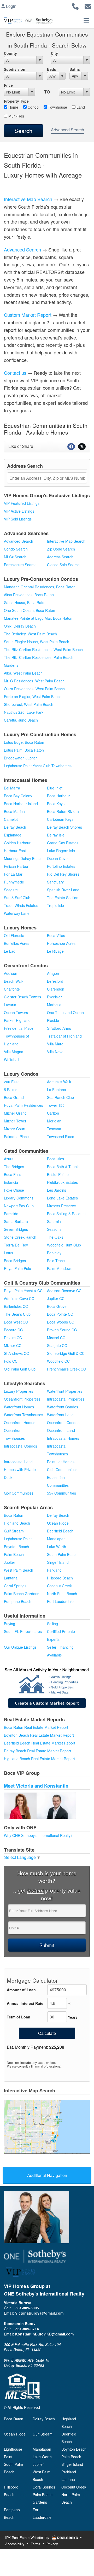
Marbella (54, 1005)
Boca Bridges (15, 1261)
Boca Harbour (58, 796)
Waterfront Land (60, 1415)
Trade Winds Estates (21, 905)
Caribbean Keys (60, 819)
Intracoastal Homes (63, 1438)
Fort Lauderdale (60, 1601)
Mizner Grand (15, 1113)
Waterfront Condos (63, 1407)
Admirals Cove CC (19, 1298)
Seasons (54, 1229)
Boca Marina (14, 811)
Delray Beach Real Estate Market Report (37, 1751)
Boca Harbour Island (21, 804)
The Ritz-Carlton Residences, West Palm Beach (43, 649)
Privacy (52, 2544)
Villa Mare (55, 1044)
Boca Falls (13, 1174)
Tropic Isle (55, 905)
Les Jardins (57, 1190)
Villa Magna (14, 1052)
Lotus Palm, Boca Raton (24, 750)
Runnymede (14, 882)
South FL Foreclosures (23, 1631)
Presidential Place (19, 1028)
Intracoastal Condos (20, 1446)
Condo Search (16, 549)
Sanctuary (55, 882)
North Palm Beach (62, 1594)
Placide (53, 1020)
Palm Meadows (60, 1268)
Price (8, 85)
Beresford (55, 981)
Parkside (11, 1214)
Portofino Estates (61, 866)
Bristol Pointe (58, 1174)
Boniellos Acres (17, 943)
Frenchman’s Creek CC (66, 1369)
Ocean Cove (57, 858)
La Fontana (57, 1090)
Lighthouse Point (18, 1539)
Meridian (54, 1121)
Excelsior (54, 997)
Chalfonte (12, 989)
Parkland (54, 1570)
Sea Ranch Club (60, 1097)
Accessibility (15, 2544)
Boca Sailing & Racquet (66, 1214)
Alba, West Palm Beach (23, 673)
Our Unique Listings (20, 1647)
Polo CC (11, 1361)
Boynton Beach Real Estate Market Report (39, 1735)
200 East (11, 1082)
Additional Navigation (47, 2175)
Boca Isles (55, 1159)
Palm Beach (14, 1554)
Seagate (11, 890)
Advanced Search (67, 130)
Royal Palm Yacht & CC (23, 1291)
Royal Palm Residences (23, 1105)
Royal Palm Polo (17, 1268)
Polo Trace (56, 1261)
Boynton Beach (16, 1547)
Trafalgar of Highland (64, 1036)
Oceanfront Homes (20, 1422)
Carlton (53, 1113)
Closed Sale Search (63, 565)
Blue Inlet (55, 788)
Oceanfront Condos (63, 1422)
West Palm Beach (19, 1570)
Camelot (11, 819)
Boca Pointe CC (60, 1314)
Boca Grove (57, 1306)
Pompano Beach (18, 1601)
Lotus (8, 1253)
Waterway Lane (17, 913)
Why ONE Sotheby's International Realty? (38, 1835)
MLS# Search (15, 557)
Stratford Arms (59, 1028)
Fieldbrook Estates (62, 1182)
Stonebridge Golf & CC (66, 1353)
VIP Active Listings (19, 511)
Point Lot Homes (61, 1462)
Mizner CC (13, 1345)
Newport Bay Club (19, 1206)
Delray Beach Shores (64, 827)
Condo (33, 107)
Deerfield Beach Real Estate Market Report (40, 1743)
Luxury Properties (19, 1391)
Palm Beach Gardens (22, 1594)
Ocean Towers (16, 1012)
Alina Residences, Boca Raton (29, 595)
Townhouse (57, 107)
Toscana (54, 1129)
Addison (11, 973)
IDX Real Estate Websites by (28, 2537)
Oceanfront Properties (22, 1399)
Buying (10, 1624)
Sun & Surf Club (17, 898)
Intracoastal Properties (66, 1399)
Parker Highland (17, 1020)
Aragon (53, 973)
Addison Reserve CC (64, 1291)
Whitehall (11, 1059)
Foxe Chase (14, 1190)
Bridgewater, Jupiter (20, 758)
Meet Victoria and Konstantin (36, 1786)
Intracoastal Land (18, 1462)
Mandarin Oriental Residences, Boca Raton (40, 587)
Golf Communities (19, 1493)
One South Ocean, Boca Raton (30, 610)
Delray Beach (58, 1515)
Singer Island (58, 1562)
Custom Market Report (28, 315)
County (10, 53)
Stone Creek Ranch (20, 1237)
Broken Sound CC (62, 1330)
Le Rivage (55, 951)
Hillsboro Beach (60, 1578)
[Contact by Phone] (75, 6)
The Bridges (14, 1167)
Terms (36, 2544)
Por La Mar (13, 874)
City (54, 53)
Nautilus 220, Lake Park (24, 712)
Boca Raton (14, 1515)
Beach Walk (14, 981)
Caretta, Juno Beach (21, 720)
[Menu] (86, 21)
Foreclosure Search (20, 565)
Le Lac (10, 951)
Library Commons (19, 1198)
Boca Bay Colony (18, 796)
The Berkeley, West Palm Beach (30, 634)
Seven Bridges (16, 1229)
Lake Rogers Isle (61, 851)
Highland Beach (17, 1523)
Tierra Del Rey (16, 1245)
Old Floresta (14, 935)
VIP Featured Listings (22, 503)
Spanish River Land (63, 890)
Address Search (60, 557)
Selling (52, 1624)
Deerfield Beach (60, 1531)
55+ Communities (61, 1493)
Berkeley (54, 1253)
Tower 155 (56, 1105)
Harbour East (15, 851)
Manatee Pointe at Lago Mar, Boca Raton (38, 618)
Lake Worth (57, 1547)
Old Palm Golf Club (20, 1369)
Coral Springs (15, 1586)
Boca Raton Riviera (63, 811)
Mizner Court (15, 1129)
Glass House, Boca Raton (25, 602)
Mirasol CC (56, 1338)
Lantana (11, 1578)
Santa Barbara (16, 1221)
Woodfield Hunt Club (64, 1245)
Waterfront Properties (65, 1391)
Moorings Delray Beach (23, 858)
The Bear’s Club (17, 1314)
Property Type (16, 101)
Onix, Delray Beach (20, 626)
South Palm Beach (62, 1554)
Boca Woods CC (61, 1322)
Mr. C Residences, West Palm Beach (34, 681)
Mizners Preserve (61, 1206)
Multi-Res (16, 116)
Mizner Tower (15, 1121)
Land (80, 107)
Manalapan (56, 1539)
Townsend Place (61, 1137)
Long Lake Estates (62, 1198)
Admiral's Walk (59, 1082)
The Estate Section (63, 898)
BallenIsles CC (16, 1306)
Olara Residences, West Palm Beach (34, 689)
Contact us (15, 373)
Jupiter (10, 1562)
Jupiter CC (56, 1298)
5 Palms (11, 1090)
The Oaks (55, 1237)
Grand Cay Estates (63, 843)
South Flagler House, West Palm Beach (37, 642)
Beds (52, 69)
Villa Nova (55, 1052)
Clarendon (56, 989)
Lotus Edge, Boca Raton (24, 742)
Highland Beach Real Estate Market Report (39, 1759)
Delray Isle (56, 835)
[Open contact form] (88, 6)
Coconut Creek (59, 1586)
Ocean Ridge (58, 1523)
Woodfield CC (58, 1361)
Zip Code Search (61, 549)
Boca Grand (14, 1097)
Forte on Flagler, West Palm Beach (33, 696)
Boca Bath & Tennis (63, 1167)
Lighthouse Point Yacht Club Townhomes (38, 766)
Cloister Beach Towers (22, 997)
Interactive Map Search (28, 199)
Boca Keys (56, 804)
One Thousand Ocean (65, 1012)
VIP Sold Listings (18, 519)
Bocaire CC (13, 1330)
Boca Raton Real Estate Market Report (36, 1727)
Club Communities (62, 1470)
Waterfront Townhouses (23, 1415)
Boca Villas (56, 935)
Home (13, 107)
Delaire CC (13, 1338)
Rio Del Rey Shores (63, 874)
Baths (75, 69)
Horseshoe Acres (61, 943)
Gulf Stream (14, 1531)
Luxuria (10, 1005)
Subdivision (15, 69)
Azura (9, 1159)
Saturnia (54, 1221)
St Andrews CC (16, 1353)
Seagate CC (57, 1345)
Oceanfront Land (61, 1430)
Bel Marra (12, 788)
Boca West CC (16, 1322)
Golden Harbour (17, 843)
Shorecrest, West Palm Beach (29, 704)
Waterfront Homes (19, 1407)
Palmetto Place (16, 1137)
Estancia (11, 1182)
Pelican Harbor (16, 866)
